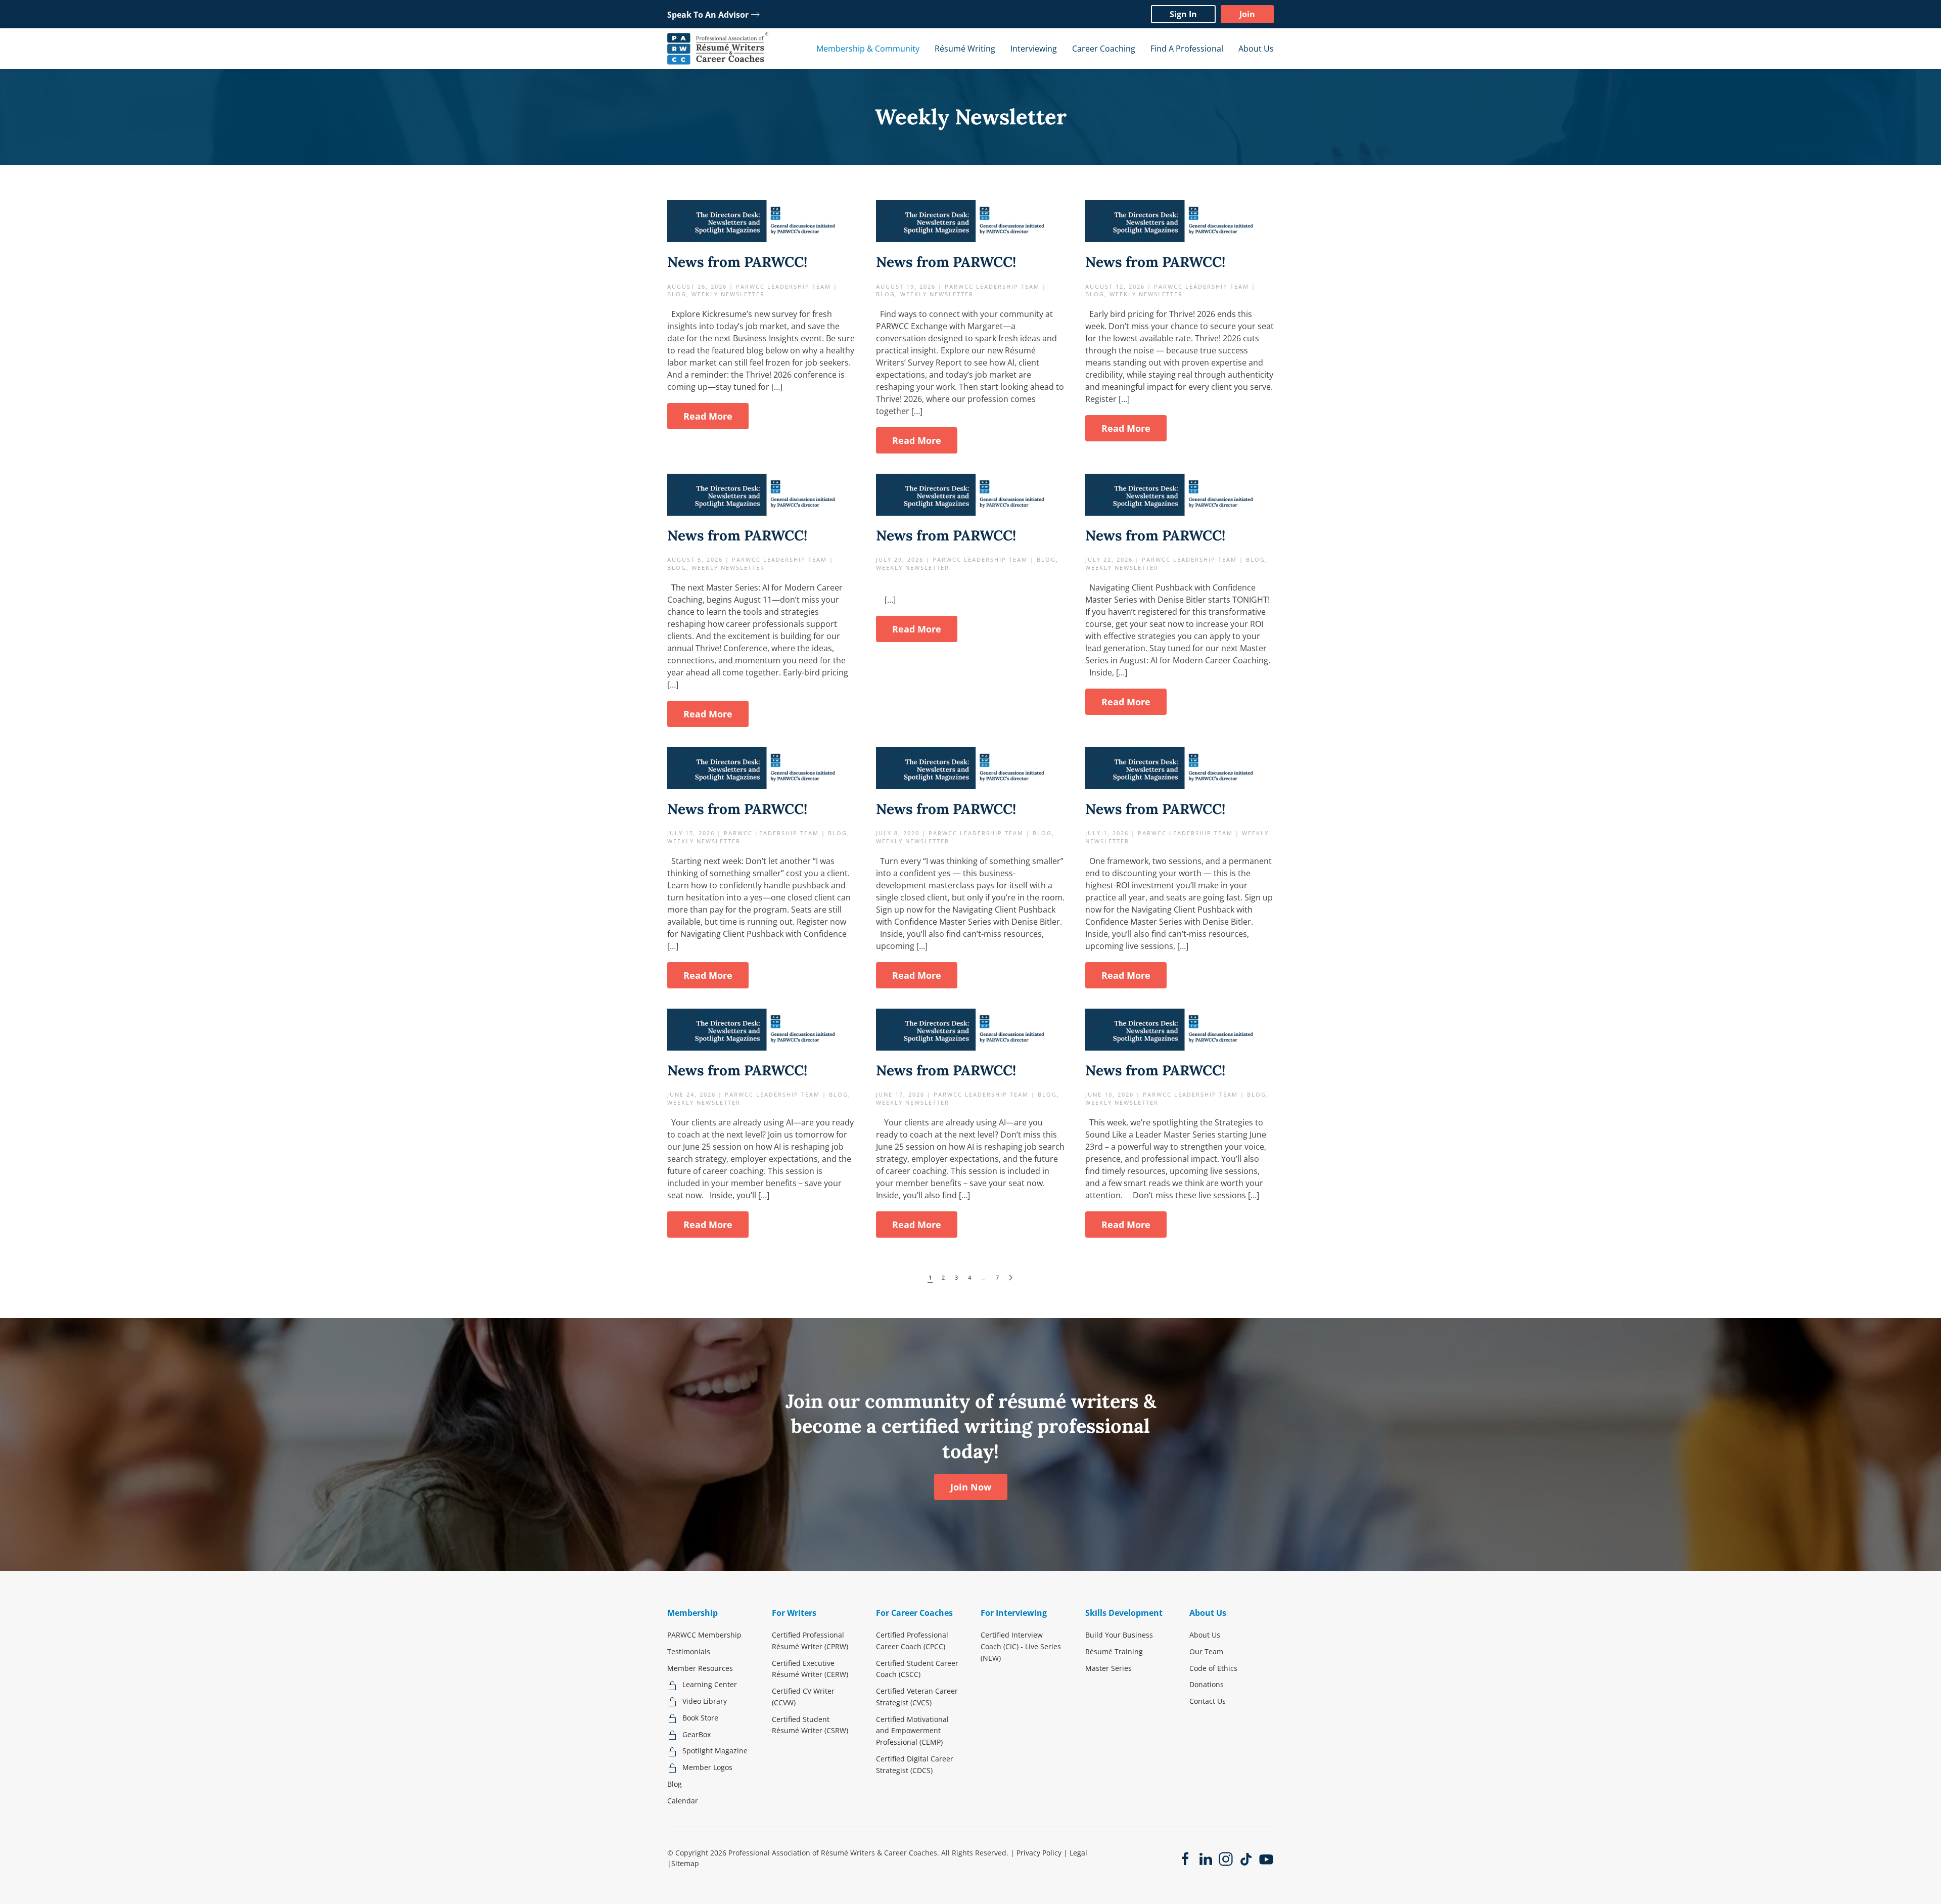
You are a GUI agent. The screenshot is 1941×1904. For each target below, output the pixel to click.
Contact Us (1208, 1701)
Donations (1207, 1684)
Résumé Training (1114, 1651)
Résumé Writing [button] (965, 49)
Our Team (1206, 1651)
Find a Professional (1187, 49)
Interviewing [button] (1034, 49)
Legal (1078, 1853)
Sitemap (685, 1863)
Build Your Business (1119, 1635)
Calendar (683, 1801)
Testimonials (689, 1651)
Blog (675, 1784)
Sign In (1183, 14)
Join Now (971, 1487)
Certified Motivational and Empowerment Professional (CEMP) (912, 1731)
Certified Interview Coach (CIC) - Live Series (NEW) (1021, 1646)
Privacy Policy (1039, 1853)
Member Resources (700, 1668)
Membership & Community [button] (868, 49)
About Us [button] (1256, 49)
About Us (1205, 1635)
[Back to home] (718, 49)
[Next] (1011, 1278)
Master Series (1108, 1668)
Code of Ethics (1213, 1668)
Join (1247, 14)
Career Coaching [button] (1104, 49)
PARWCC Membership (704, 1635)
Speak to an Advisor (708, 15)
